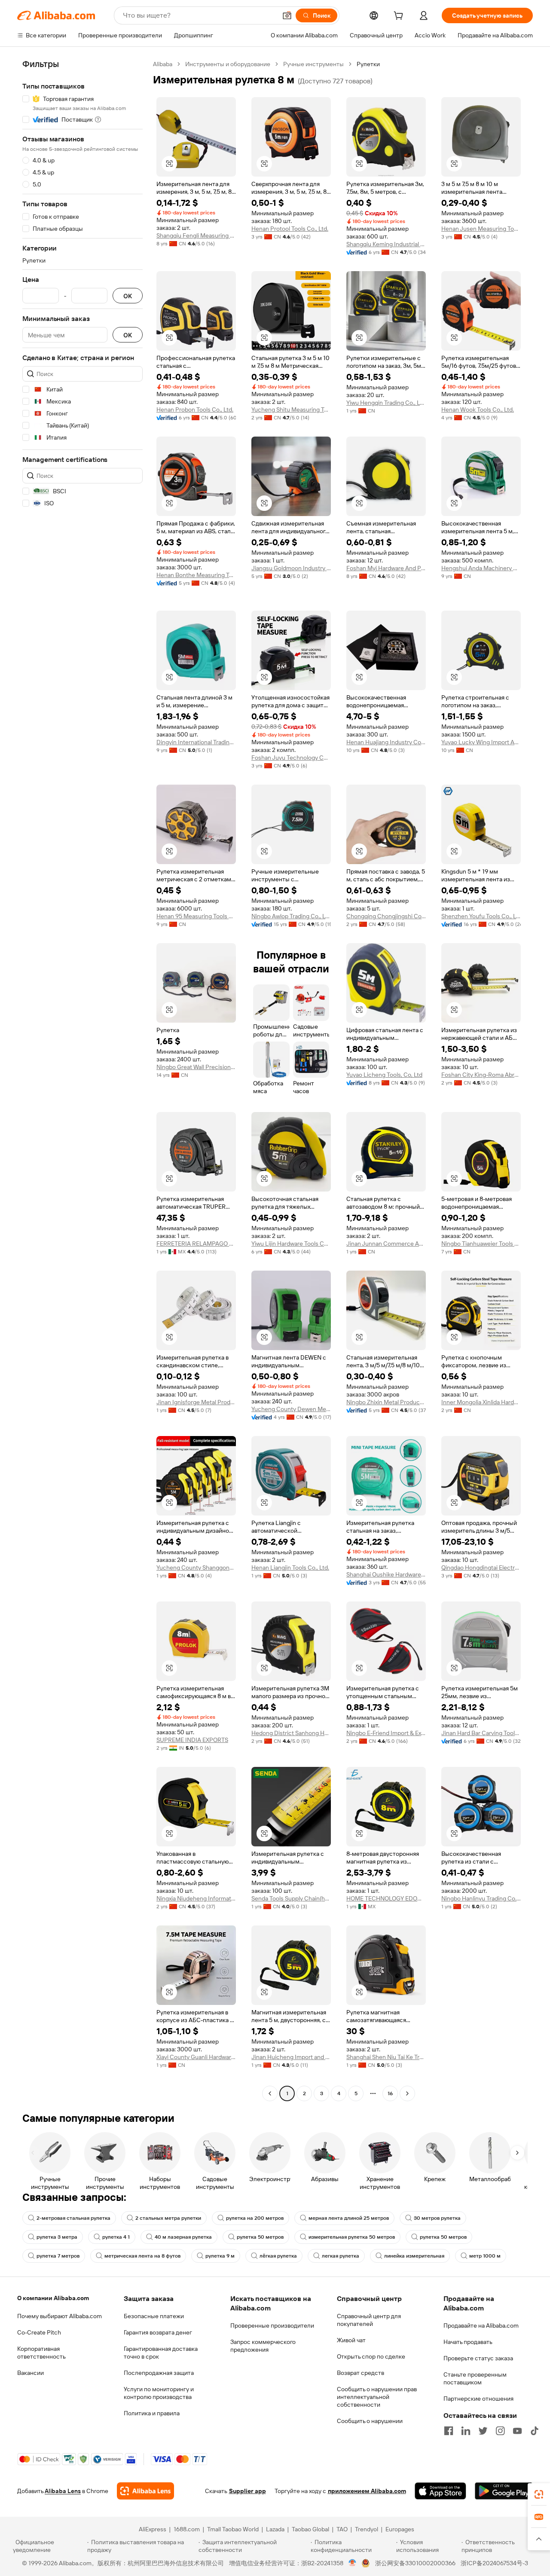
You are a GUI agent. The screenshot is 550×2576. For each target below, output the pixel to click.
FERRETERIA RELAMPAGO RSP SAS (196, 1244)
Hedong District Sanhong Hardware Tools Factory (291, 1733)
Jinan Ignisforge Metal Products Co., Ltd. (196, 1402)
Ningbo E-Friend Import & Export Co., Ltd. (386, 1733)
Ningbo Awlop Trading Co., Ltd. (291, 916)
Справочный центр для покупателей (369, 2320)
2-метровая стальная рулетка (73, 2218)
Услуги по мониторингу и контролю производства (159, 2393)
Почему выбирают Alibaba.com (60, 2316)
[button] (287, 15)
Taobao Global (310, 2529)
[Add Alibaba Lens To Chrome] (145, 2491)
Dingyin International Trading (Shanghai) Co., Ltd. (196, 742)
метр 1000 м (485, 2256)
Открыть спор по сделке (371, 2356)
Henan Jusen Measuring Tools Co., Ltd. (481, 229)
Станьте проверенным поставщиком (475, 2378)
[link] (539, 2494)
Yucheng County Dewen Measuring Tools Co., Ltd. (291, 1409)
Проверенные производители (272, 2325)
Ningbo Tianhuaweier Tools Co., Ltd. (481, 1244)
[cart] (400, 17)
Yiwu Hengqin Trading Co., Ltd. (386, 403)
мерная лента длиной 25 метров (349, 2218)
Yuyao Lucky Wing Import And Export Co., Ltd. (481, 742)
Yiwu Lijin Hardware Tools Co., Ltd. (291, 1244)
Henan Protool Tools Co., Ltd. (290, 229)
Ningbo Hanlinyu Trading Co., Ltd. (481, 1898)
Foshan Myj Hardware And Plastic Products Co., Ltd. (386, 568)
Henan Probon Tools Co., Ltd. (195, 409)
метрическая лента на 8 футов (142, 2256)
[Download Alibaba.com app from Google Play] (504, 2491)
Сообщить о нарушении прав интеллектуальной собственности (377, 2397)
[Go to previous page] (270, 2093)
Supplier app (247, 2491)
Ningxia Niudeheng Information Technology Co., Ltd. (196, 1898)
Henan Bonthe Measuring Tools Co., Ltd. (196, 575)
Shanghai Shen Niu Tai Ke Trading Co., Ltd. (386, 2057)
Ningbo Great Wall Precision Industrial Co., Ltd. (196, 1067)
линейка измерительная (414, 2256)
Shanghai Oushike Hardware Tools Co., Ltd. (386, 1574)
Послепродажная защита (159, 2373)
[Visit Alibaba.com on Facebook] (449, 2431)
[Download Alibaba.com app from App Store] (440, 2491)
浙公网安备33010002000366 (415, 2563)
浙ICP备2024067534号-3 (494, 2563)
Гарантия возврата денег (158, 2332)
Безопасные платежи (154, 2316)
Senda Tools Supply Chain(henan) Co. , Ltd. (291, 1898)
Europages (400, 2529)
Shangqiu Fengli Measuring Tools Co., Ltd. (196, 235)
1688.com (187, 2529)
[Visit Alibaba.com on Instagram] (500, 2431)
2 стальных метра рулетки (168, 2218)
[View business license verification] (353, 2563)
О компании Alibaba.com (53, 2298)
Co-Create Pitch (39, 2332)
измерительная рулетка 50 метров (352, 2237)
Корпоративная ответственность (41, 2353)
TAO (342, 2529)
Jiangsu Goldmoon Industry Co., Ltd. (291, 568)
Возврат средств (361, 2373)
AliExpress (153, 2529)
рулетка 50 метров (260, 2237)
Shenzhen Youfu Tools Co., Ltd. (481, 916)
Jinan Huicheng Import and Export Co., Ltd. (291, 2057)
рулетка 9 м (220, 2256)
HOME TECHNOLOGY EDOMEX (386, 1898)
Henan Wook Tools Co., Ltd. (478, 409)
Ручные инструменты (313, 64)
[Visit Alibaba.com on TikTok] (535, 2431)
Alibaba (163, 64)
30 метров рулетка (437, 2218)
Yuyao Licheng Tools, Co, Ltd (384, 1075)
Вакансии (31, 2373)
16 (390, 2093)
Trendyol (367, 2529)
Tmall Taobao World (233, 2529)
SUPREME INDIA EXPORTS (192, 1740)
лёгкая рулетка (278, 2256)
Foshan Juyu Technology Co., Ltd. (291, 758)
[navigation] (82, 1080)
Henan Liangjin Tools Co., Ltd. (290, 1568)
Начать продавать (468, 2342)
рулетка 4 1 (116, 2237)
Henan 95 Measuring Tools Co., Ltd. (196, 916)
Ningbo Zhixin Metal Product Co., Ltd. (386, 1402)
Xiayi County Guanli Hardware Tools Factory (196, 2057)
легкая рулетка (341, 2256)
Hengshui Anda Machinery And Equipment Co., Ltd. (481, 568)
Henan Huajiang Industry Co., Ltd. (386, 742)
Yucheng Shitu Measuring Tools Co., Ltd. (291, 409)
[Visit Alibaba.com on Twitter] (483, 2431)
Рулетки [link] (368, 64)
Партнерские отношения (478, 2399)
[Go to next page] (407, 2093)
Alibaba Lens (63, 2491)
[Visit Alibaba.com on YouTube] (517, 2431)
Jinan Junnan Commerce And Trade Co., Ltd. (386, 1244)
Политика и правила (152, 2413)
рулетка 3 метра (57, 2237)
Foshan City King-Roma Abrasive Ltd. (481, 1075)
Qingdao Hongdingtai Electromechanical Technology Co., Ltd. (481, 1568)
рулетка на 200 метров (255, 2218)
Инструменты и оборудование (228, 64)
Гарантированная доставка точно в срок (161, 2353)
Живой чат (351, 2340)
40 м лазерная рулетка (183, 2237)
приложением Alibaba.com (367, 2491)
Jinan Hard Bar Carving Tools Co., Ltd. (481, 1733)
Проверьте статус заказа (478, 2358)
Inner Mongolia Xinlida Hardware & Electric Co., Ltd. (481, 1402)
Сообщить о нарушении (370, 2421)
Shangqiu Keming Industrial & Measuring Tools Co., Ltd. (386, 244)
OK (128, 296)
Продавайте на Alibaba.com (481, 2325)
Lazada (275, 2529)
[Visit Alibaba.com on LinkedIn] (466, 2431)
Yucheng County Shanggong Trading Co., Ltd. (196, 1568)
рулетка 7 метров (58, 2256)
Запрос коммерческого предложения (263, 2346)
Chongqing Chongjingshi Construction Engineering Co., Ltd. (386, 916)
